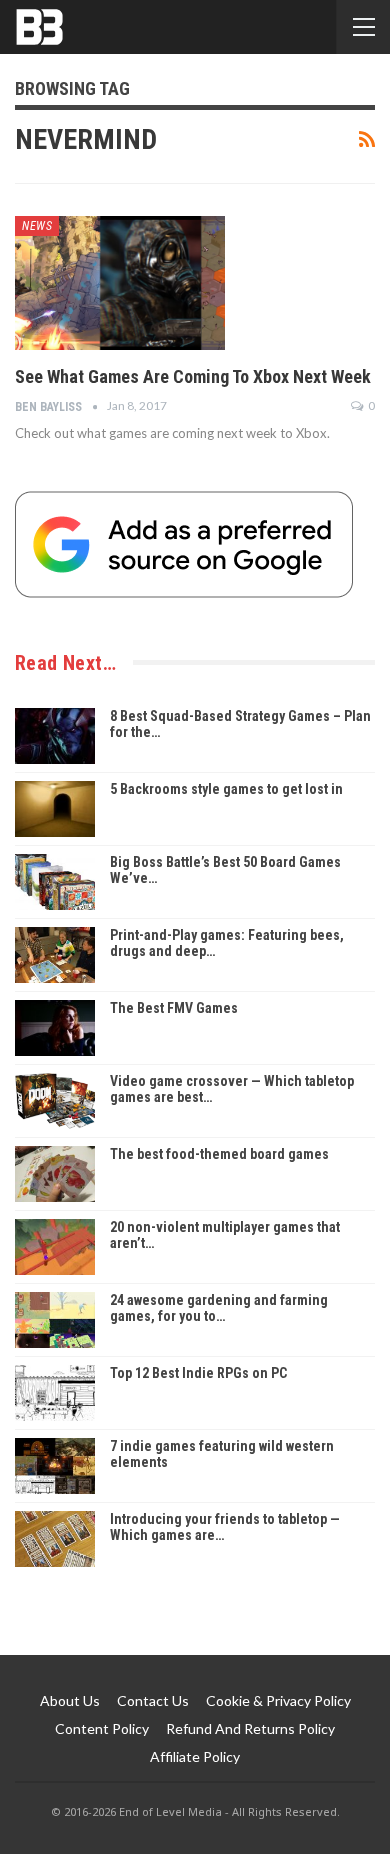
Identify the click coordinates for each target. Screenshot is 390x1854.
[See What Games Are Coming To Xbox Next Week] (120, 283)
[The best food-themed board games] (55, 1174)
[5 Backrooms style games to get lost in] (55, 809)
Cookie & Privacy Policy (278, 1700)
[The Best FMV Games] (55, 1028)
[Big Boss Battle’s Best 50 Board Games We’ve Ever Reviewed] (55, 882)
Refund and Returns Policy (250, 1728)
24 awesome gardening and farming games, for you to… (219, 1308)
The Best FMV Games (174, 1008)
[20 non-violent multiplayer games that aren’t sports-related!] (55, 1247)
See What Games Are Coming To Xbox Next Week (193, 376)
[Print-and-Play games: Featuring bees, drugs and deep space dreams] (55, 955)
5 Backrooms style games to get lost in (226, 789)
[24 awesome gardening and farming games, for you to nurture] (55, 1320)
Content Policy (102, 1728)
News (37, 226)
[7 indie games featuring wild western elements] (55, 1466)
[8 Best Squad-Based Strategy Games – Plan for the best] (55, 736)
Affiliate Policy (195, 1756)
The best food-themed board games (219, 1154)
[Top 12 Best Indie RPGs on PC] (55, 1393)
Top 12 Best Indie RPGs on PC (198, 1373)
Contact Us (153, 1700)
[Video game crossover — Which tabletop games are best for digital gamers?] (55, 1101)
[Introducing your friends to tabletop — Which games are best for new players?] (55, 1539)
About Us (70, 1700)
